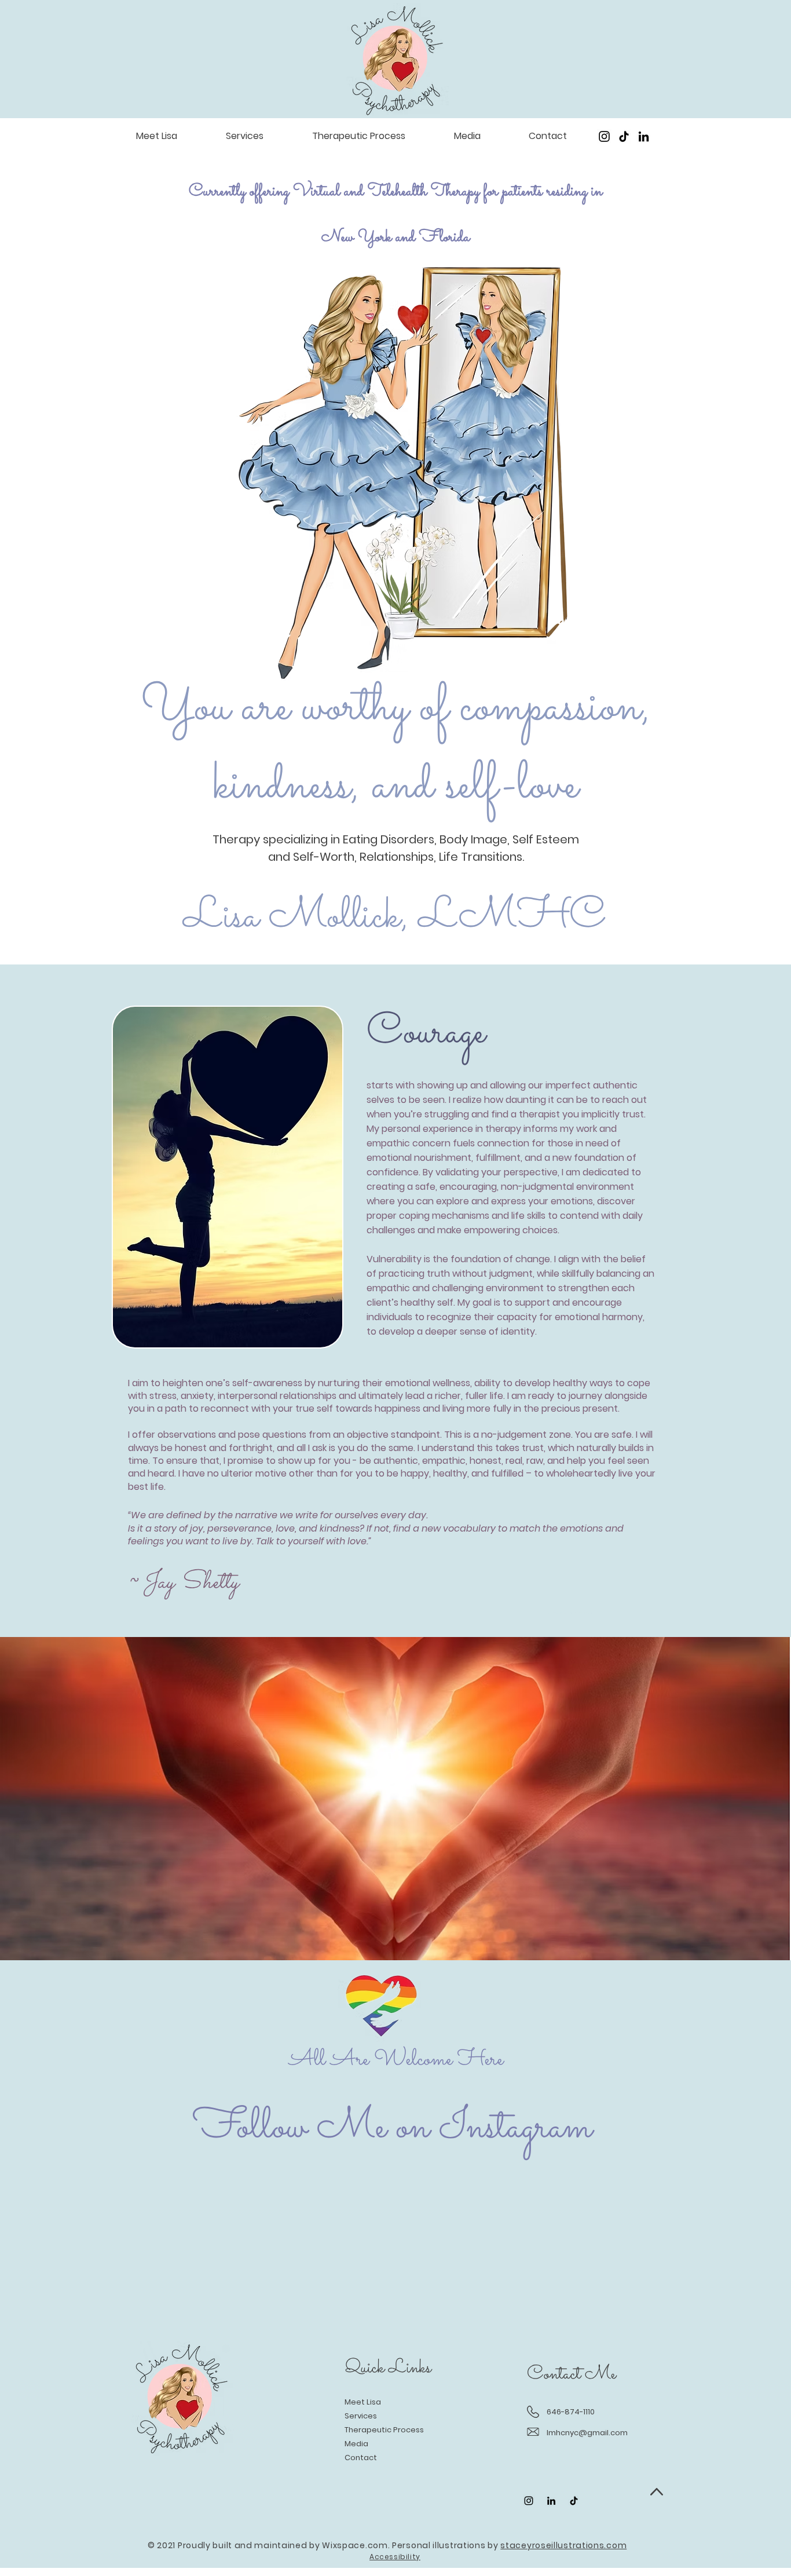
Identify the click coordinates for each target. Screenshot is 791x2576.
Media (356, 2444)
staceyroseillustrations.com (563, 2545)
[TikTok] (624, 136)
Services (361, 2416)
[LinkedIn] (644, 136)
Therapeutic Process (384, 2430)
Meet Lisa (363, 2402)
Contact (361, 2458)
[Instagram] (604, 136)
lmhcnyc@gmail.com (587, 2433)
